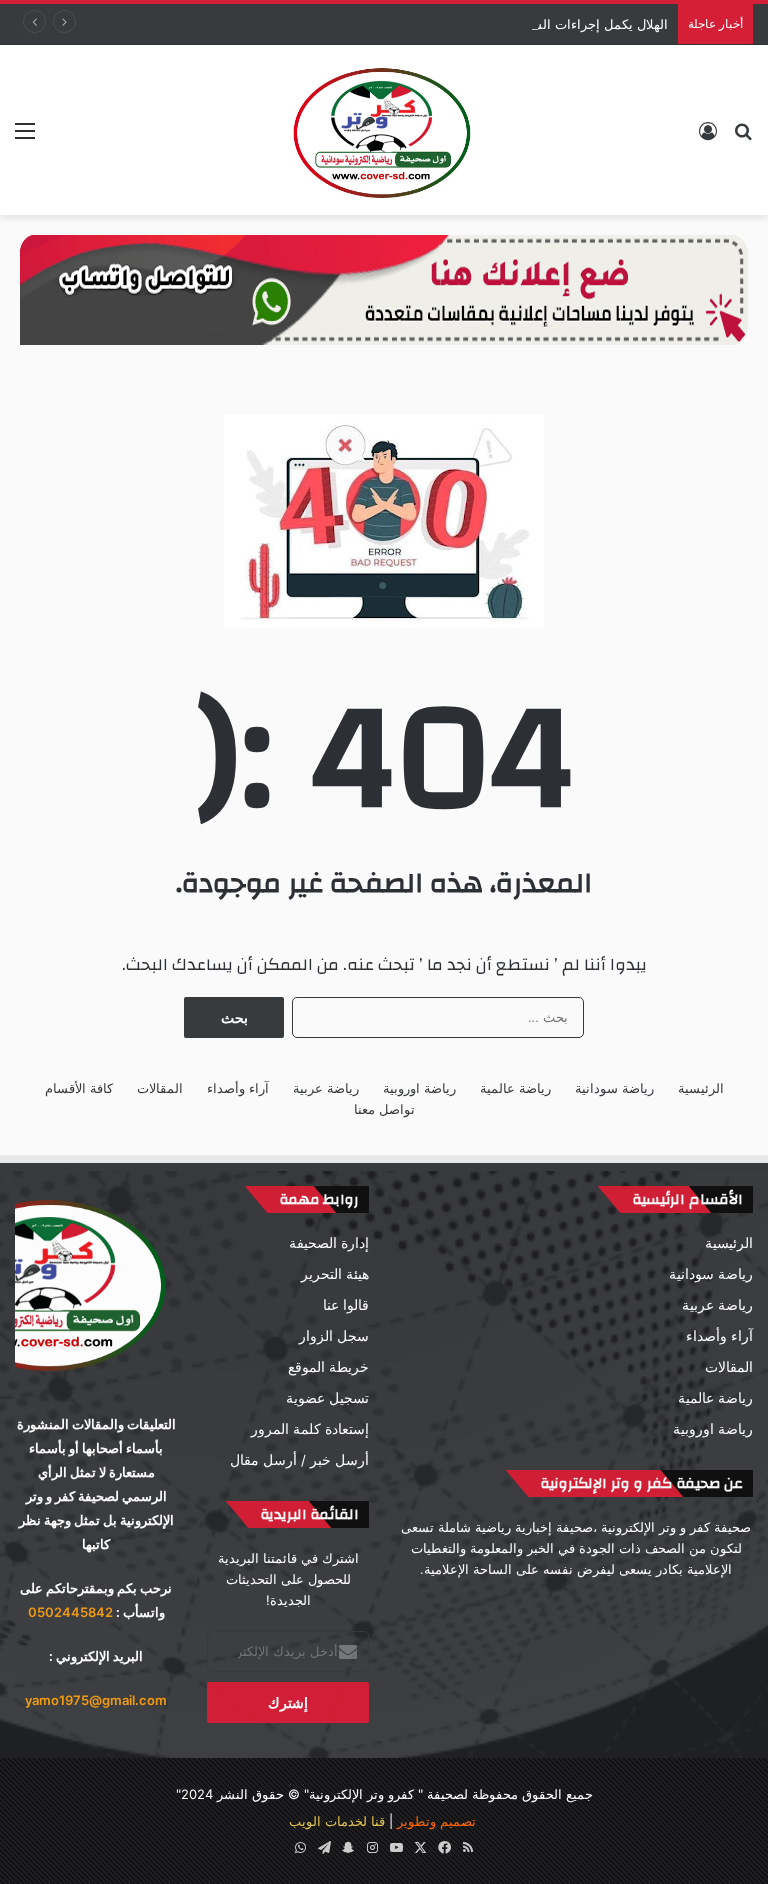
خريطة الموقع (328, 1367)
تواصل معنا (384, 1109)
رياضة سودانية (614, 1088)
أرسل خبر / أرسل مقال (299, 1460)
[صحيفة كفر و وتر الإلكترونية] (384, 130)
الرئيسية (701, 1088)
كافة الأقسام (79, 1088)
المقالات (160, 1088)
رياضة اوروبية (419, 1088)
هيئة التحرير (335, 1274)
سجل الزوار (334, 1336)
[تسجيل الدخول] (708, 137)
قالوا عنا (346, 1305)
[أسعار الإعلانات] (384, 289)
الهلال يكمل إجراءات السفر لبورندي (569, 24)
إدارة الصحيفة (329, 1243)
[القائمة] (25, 137)
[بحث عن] (743, 137)
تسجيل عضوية (327, 1398)
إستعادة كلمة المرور (310, 1429)
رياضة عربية (326, 1088)
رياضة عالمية (515, 1088)
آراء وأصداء (238, 1088)
